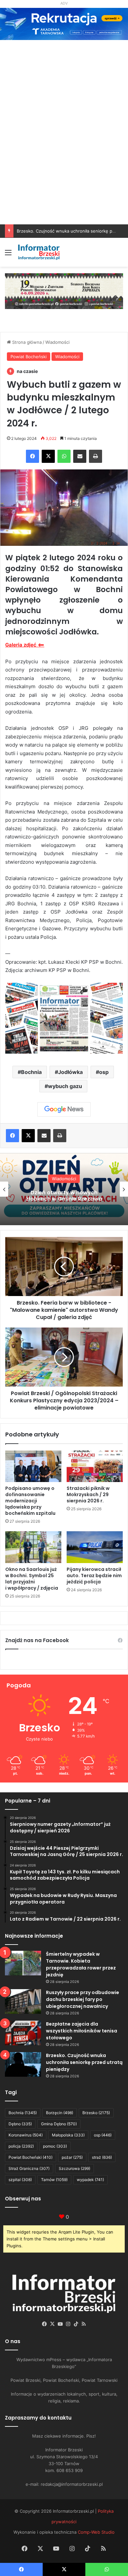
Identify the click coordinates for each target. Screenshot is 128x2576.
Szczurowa (75, 2168)
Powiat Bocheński (29, 357)
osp (104, 1072)
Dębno (20, 2124)
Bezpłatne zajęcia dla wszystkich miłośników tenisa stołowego (82, 2031)
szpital (20, 2180)
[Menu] (8, 255)
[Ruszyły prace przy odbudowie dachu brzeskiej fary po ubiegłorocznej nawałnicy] (23, 2001)
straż (102, 2157)
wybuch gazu (65, 1086)
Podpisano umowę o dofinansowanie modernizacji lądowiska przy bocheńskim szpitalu (30, 1501)
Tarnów (54, 2180)
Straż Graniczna (29, 2168)
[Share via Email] (80, 456)
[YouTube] (60, 2324)
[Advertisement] (64, 157)
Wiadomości (57, 342)
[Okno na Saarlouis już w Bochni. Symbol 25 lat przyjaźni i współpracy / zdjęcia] (33, 1547)
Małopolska (68, 2135)
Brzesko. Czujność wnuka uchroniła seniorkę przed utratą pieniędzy (84, 2062)
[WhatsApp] (64, 456)
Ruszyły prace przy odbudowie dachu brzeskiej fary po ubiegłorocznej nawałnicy (83, 1999)
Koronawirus (26, 2135)
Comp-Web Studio (96, 2532)
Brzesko (96, 2113)
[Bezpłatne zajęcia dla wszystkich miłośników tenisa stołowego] (23, 2033)
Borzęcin (60, 2113)
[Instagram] (68, 2324)
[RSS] (84, 2324)
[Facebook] (32, 456)
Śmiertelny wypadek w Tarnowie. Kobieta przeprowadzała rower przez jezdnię (81, 1964)
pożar (72, 2157)
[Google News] (64, 1109)
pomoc (55, 2146)
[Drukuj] (96, 456)
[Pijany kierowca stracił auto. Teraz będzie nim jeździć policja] (95, 1547)
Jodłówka (70, 1072)
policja (21, 2146)
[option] (64, 1189)
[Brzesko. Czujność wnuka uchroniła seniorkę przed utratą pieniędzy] (23, 2064)
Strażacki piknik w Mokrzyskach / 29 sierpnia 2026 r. (88, 1494)
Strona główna (26, 342)
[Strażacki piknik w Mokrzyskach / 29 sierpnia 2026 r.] (95, 1466)
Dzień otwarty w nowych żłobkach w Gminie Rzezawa (64, 1196)
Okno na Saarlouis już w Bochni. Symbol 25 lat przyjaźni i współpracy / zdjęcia (32, 1579)
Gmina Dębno (59, 2124)
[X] (48, 456)
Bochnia (31, 1072)
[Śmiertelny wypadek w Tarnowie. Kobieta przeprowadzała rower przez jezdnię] (23, 1963)
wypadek (90, 2180)
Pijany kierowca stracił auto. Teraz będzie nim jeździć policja (94, 1576)
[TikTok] (76, 2324)
